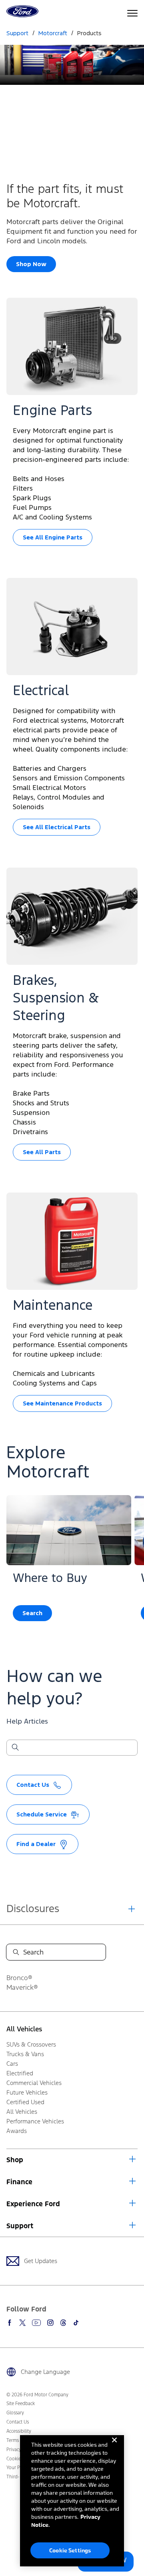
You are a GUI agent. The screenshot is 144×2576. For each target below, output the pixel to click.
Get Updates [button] (41, 2261)
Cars (12, 2064)
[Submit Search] (15, 1748)
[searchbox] (77, 1748)
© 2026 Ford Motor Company (37, 2395)
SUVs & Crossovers (31, 2044)
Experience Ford (33, 2204)
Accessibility (19, 2431)
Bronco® (19, 1978)
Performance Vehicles (35, 2121)
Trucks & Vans (25, 2054)
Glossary (15, 2413)
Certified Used (25, 2102)
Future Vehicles (27, 2092)
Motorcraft (53, 33)
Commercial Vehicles (34, 2083)
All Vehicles (24, 2029)
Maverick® (22, 1987)
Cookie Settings (70, 2550)
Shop (15, 2160)
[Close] (114, 2446)
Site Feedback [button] (21, 2404)
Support (20, 2226)
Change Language (45, 2372)
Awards (17, 2131)
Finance (19, 2182)
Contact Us (18, 2422)
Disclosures (33, 1908)
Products (89, 33)
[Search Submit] (16, 1952)
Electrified (20, 2073)
